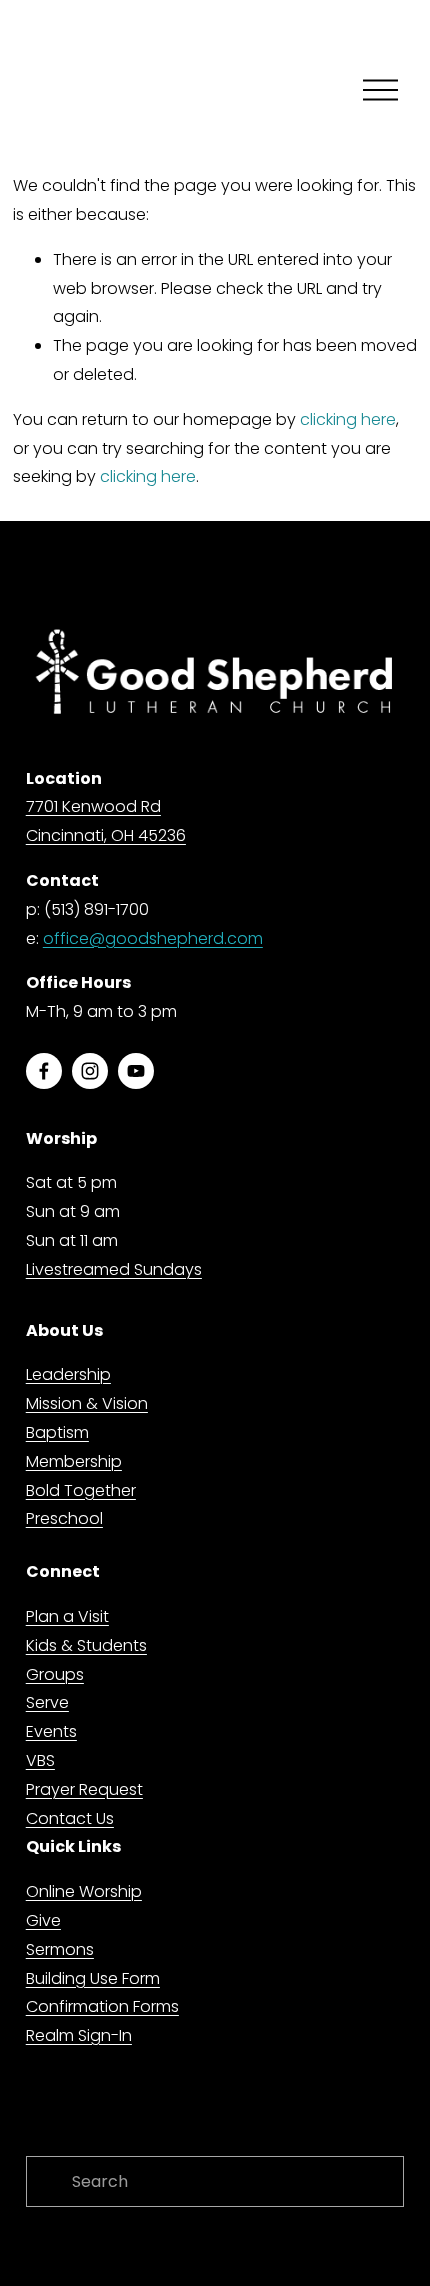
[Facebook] (44, 1071)
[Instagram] (90, 1071)
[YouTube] (136, 1071)
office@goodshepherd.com (153, 938)
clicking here (348, 419)
